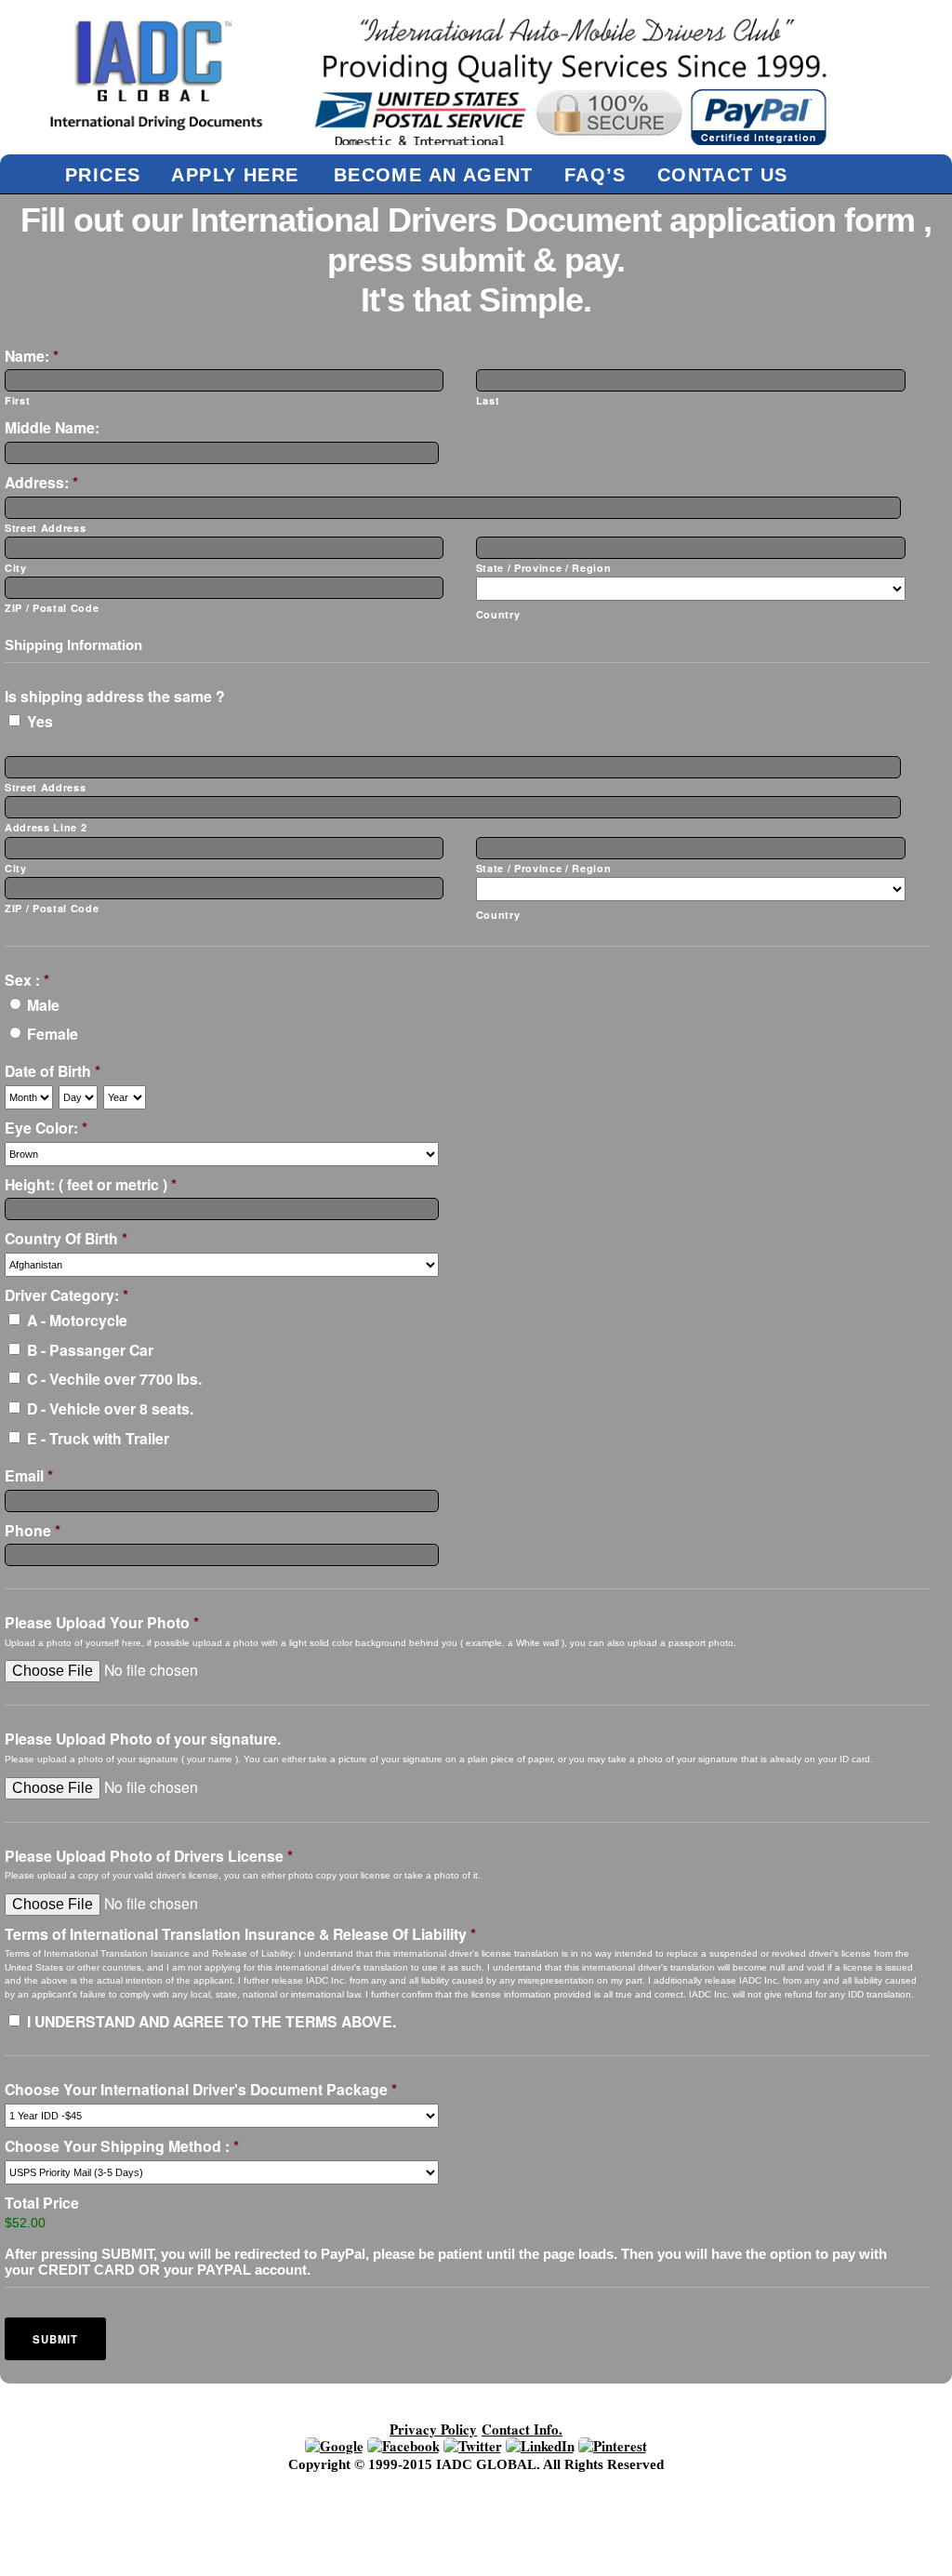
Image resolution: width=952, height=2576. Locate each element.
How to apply (364, 2495)
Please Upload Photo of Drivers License (149, 1857)
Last (488, 400)
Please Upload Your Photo (102, 1623)
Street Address (45, 528)
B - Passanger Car (90, 1350)
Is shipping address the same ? (115, 697)
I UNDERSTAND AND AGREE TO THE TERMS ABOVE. (212, 2021)
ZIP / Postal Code (52, 608)
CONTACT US (723, 174)
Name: (32, 357)
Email (29, 1476)
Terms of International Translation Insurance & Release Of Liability (240, 1935)
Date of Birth (53, 1072)
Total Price (42, 2204)
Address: (41, 483)
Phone (33, 1531)
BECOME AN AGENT (434, 174)
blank (425, 2483)
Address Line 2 (46, 827)
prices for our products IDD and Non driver (549, 2507)
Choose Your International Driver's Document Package (201, 2090)
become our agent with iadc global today (219, 2483)
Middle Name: (52, 428)
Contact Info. (522, 2429)
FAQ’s (595, 174)
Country (498, 614)
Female (53, 1034)
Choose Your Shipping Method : (122, 2147)
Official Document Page (277, 2507)
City (16, 568)
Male (43, 1005)
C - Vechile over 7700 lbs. (114, 1379)
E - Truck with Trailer (98, 1438)
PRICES (103, 174)
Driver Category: (66, 1296)
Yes (40, 721)
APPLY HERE (235, 174)
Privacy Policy (433, 2429)
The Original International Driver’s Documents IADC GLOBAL (358, 2532)
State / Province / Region (544, 568)
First (17, 400)
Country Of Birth (66, 1239)
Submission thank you (312, 2520)
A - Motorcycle (77, 1320)
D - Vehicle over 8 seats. (110, 1408)
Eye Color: (46, 1129)
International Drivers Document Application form (622, 2495)
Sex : (27, 981)
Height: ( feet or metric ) (91, 1185)
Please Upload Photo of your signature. (143, 1739)
